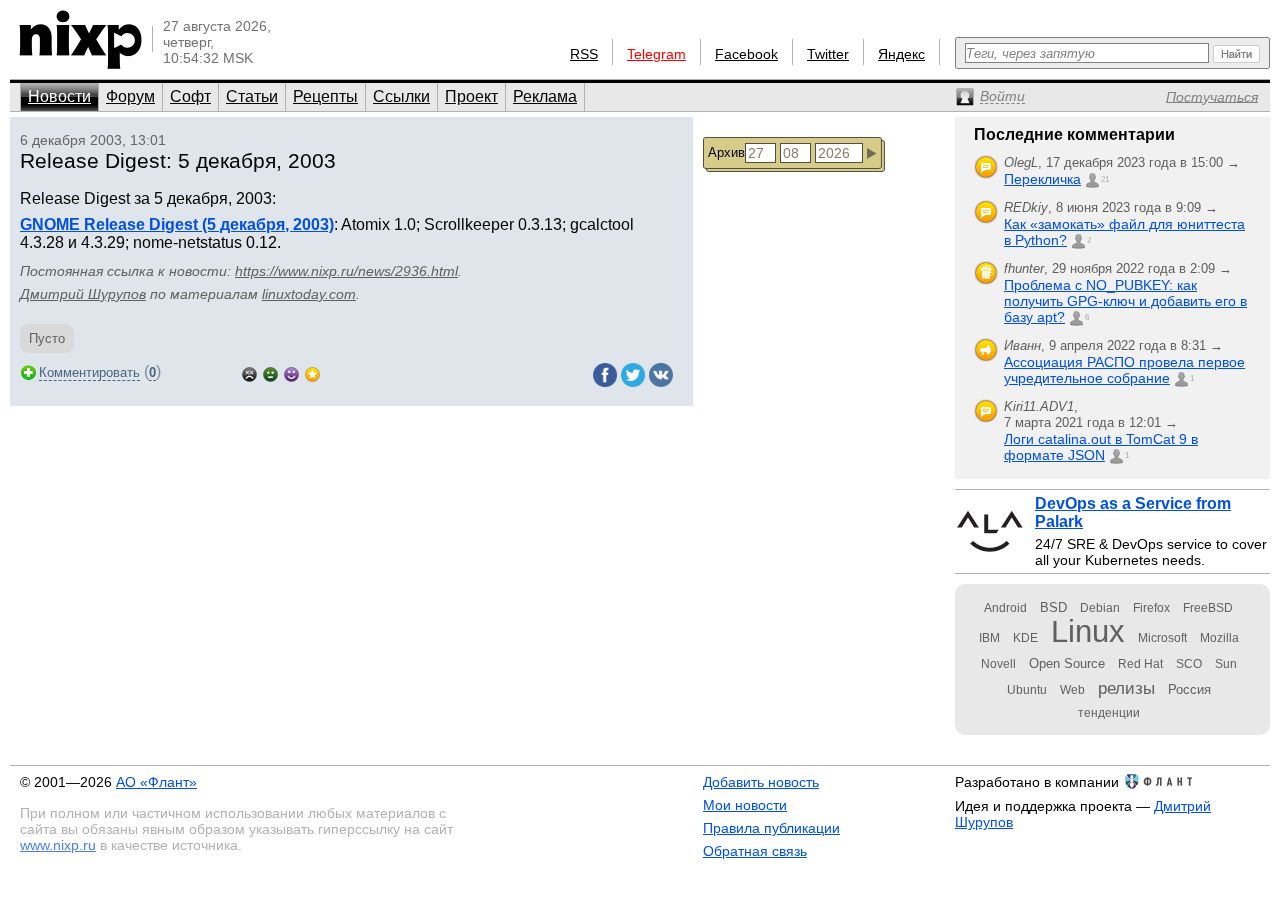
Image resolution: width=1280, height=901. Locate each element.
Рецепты (325, 96)
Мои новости (745, 805)
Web (1072, 690)
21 (1105, 179)
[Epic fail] (249, 372)
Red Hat (1140, 664)
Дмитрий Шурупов (83, 294)
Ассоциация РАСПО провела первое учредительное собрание (1124, 370)
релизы (1126, 688)
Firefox (1151, 608)
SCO (1189, 664)
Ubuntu (1027, 690)
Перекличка (1042, 179)
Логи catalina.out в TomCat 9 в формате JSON (1101, 447)
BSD (1053, 607)
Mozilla (1219, 638)
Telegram (656, 54)
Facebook (746, 54)
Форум (130, 96)
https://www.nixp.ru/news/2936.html (346, 271)
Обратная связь (755, 851)
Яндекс (901, 54)
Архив (726, 152)
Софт (190, 96)
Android (1005, 608)
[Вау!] (312, 372)
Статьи (252, 96)
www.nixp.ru (58, 845)
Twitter (828, 54)
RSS (584, 54)
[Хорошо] (291, 372)
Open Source (1067, 663)
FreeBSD (1208, 608)
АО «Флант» (156, 782)
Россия (1189, 689)
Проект (471, 96)
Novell (998, 664)
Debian (1100, 608)
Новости (59, 96)
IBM (989, 638)
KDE (1025, 638)
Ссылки (401, 96)
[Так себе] (270, 372)
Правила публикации (771, 828)
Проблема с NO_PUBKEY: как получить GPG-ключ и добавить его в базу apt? (1125, 301)
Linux (1088, 631)
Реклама (545, 96)
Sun (1226, 664)
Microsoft (1162, 638)
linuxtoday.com (309, 294)
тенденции (1109, 713)
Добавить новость (761, 782)
